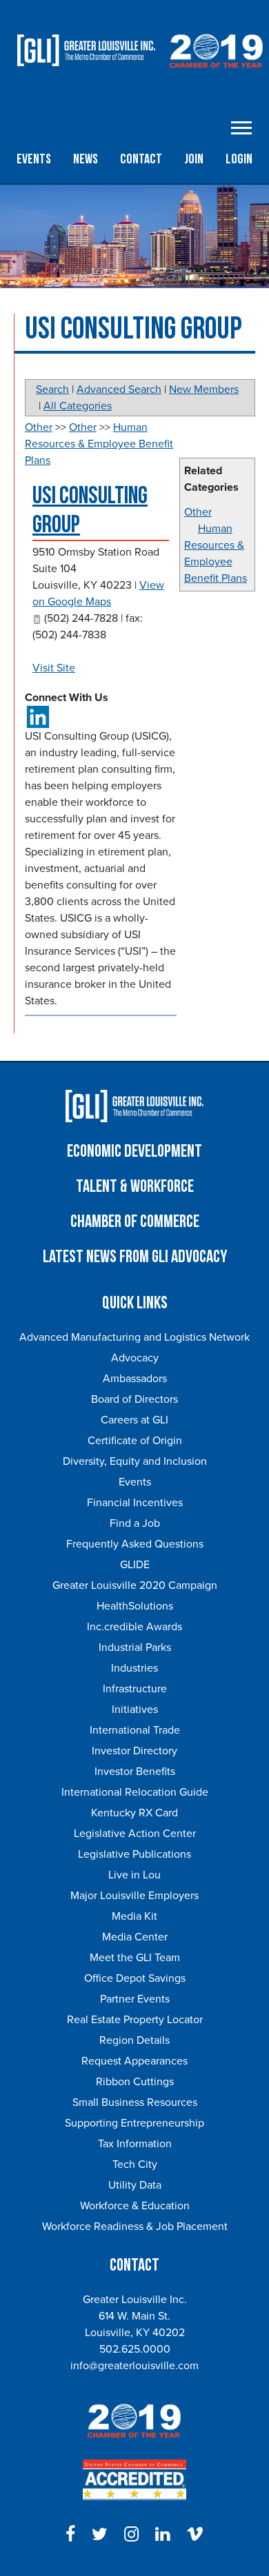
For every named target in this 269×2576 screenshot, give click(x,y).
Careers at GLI (134, 1420)
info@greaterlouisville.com (134, 2366)
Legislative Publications (134, 1854)
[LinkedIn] (162, 2535)
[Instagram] (131, 2535)
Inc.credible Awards (134, 1627)
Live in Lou (134, 1875)
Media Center (135, 1937)
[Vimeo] (195, 2535)
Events (34, 159)
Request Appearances (134, 2061)
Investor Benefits (135, 1772)
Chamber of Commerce (135, 1222)
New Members (204, 389)
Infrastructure (135, 1689)
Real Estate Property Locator (135, 2020)
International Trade (135, 1730)
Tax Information (135, 2144)
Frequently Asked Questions (135, 1544)
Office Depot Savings (135, 1978)
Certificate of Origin (135, 1441)
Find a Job (135, 1523)
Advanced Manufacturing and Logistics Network (134, 1337)
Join (194, 159)
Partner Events (135, 1999)
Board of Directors (134, 1399)
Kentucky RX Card (134, 1813)
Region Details (134, 2040)
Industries (134, 1668)
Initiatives (135, 1710)
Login (239, 159)
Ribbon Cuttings (135, 2082)
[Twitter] (100, 2535)
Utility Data (135, 2185)
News (86, 159)
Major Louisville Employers (134, 1896)
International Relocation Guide (135, 1792)
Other (198, 512)
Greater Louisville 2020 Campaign (135, 1585)
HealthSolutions (135, 1606)
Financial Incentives (135, 1503)
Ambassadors (135, 1379)
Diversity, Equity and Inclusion (135, 1461)
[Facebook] (70, 2535)
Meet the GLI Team (135, 1958)
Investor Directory (134, 1751)
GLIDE (135, 1565)
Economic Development (134, 1152)
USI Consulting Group (90, 510)
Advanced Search (119, 389)
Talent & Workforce (135, 1187)
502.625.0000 (135, 2349)
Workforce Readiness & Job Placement (135, 2227)
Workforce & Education (135, 2206)
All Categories (78, 406)
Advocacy (135, 1358)
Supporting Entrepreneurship (134, 2123)
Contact (141, 159)
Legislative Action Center (135, 1834)
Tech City (135, 2164)
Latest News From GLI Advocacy (135, 1257)
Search (52, 389)
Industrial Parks (135, 1647)
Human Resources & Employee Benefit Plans (99, 444)
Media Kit (134, 1916)
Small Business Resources (135, 2102)
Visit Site (54, 668)
